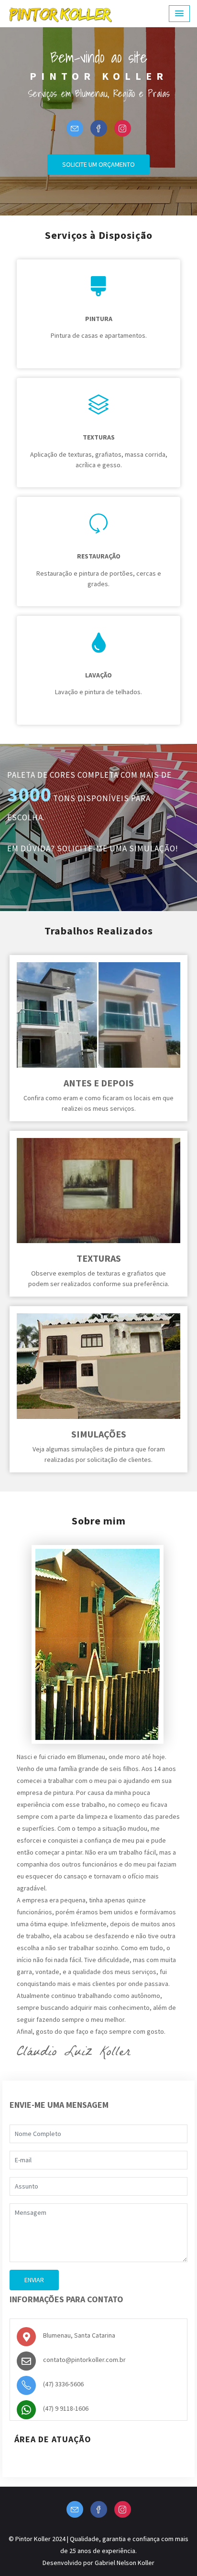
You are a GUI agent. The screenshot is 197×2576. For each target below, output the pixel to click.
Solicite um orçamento (98, 164)
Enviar (34, 2280)
